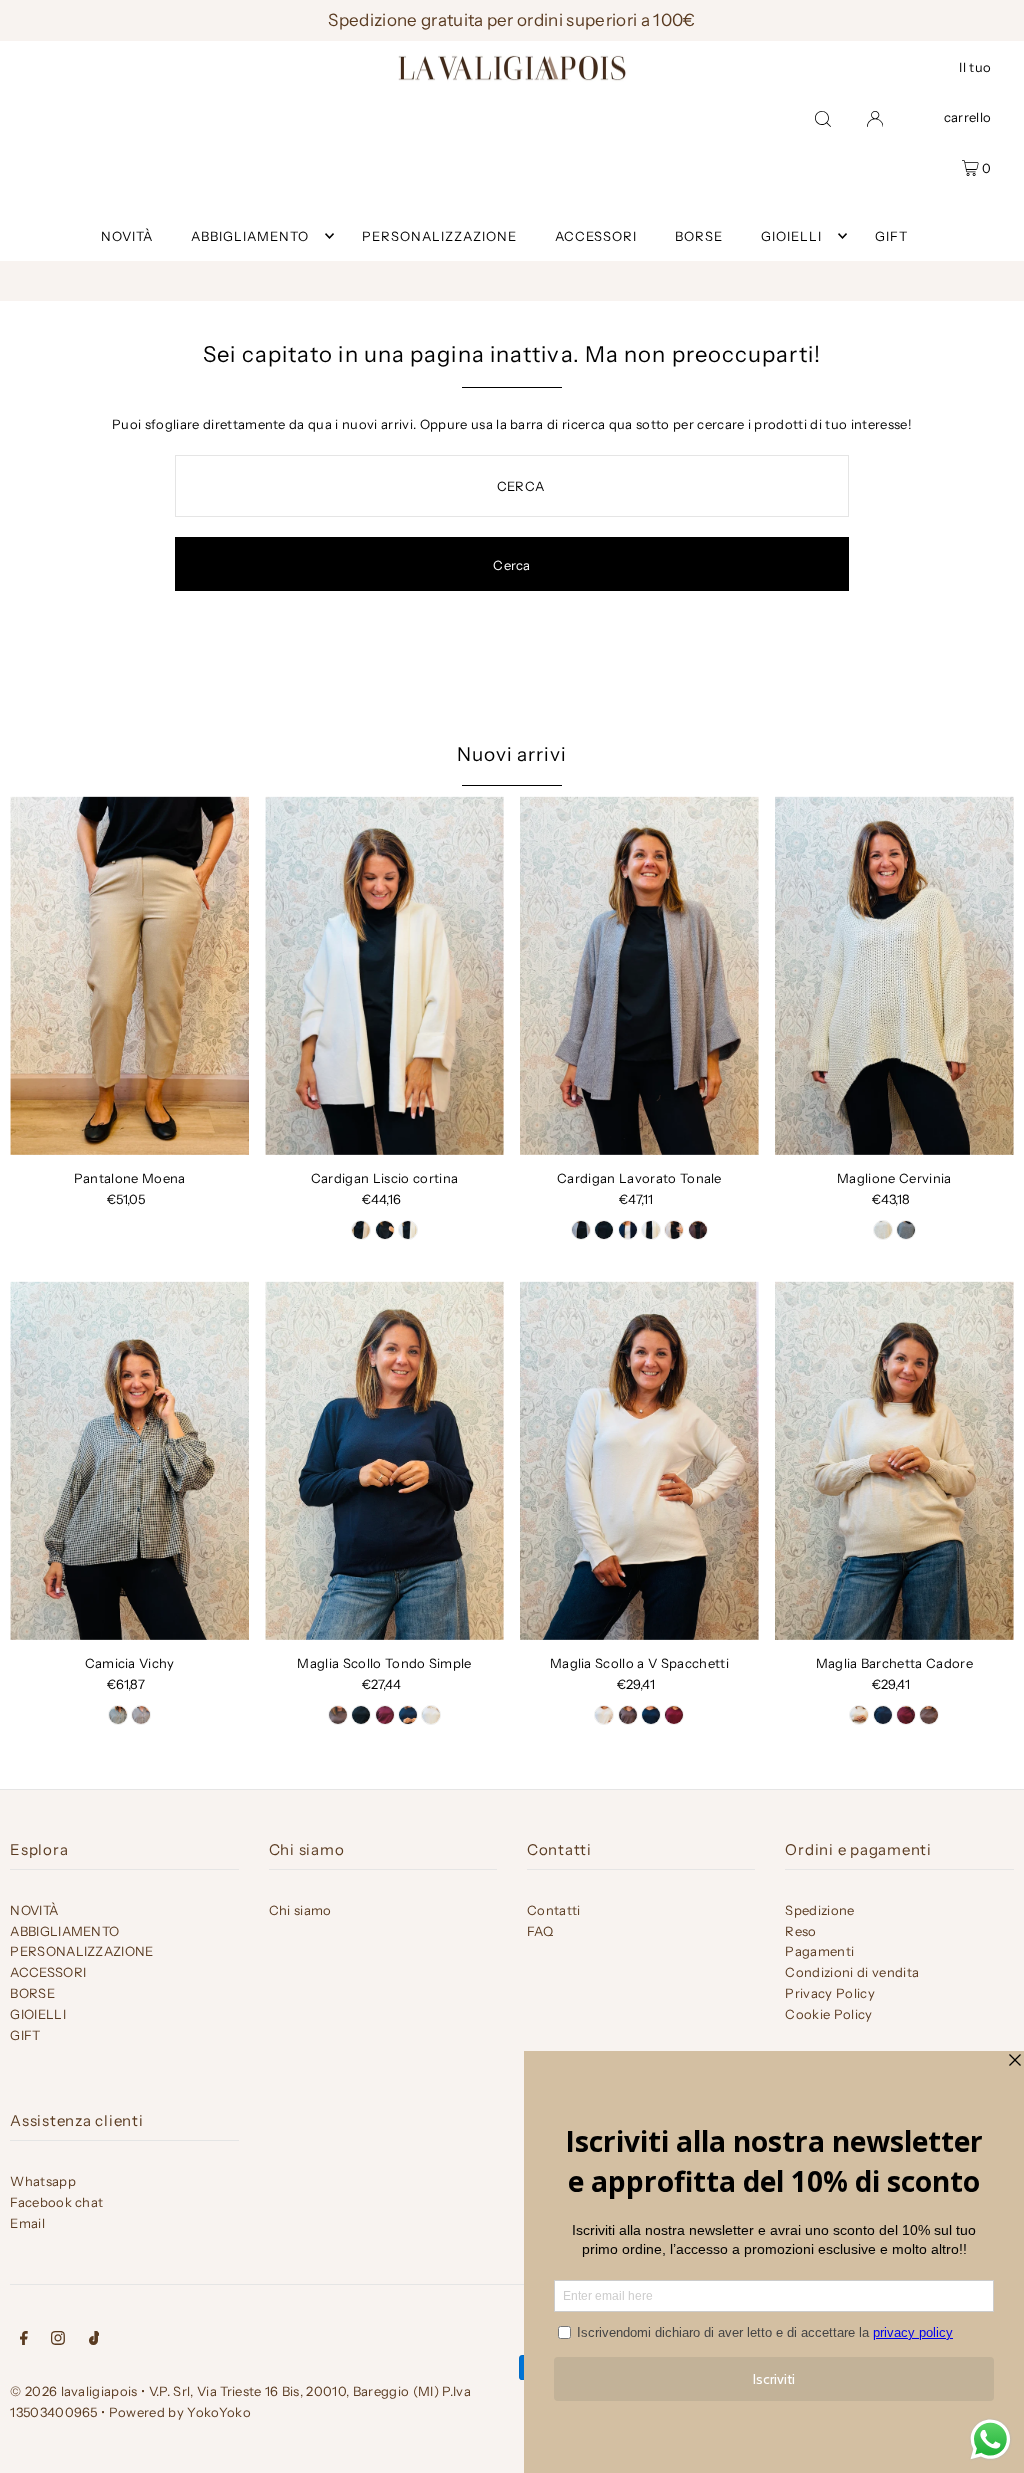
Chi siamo (300, 1910)
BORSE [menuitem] (699, 236)
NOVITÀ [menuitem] (127, 236)
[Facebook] (24, 2340)
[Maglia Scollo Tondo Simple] (384, 1460)
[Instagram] (58, 2340)
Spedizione (819, 1910)
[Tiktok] (94, 2340)
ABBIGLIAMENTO (250, 236)
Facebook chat (56, 2202)
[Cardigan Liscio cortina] (384, 975)
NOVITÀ (34, 1910)
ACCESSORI (48, 1972)
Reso (800, 1931)
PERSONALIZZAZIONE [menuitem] (439, 236)
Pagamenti (819, 1951)
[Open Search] (823, 118)
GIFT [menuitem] (891, 236)
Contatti (554, 1910)
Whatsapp (43, 2181)
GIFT (25, 2035)
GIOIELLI (791, 236)
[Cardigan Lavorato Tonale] (639, 975)
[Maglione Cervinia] (894, 975)
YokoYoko (219, 2412)
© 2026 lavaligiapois (74, 2391)
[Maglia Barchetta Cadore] (894, 1460)
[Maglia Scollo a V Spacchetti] (639, 1460)
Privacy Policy (830, 1993)
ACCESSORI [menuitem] (596, 236)
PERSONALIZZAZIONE (82, 1951)
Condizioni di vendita (852, 1972)
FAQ (540, 1931)
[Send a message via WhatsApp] (990, 2439)
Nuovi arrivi (512, 754)
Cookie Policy (828, 2014)
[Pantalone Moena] (129, 975)
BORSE (32, 1993)
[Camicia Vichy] (129, 1460)
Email (27, 2223)
